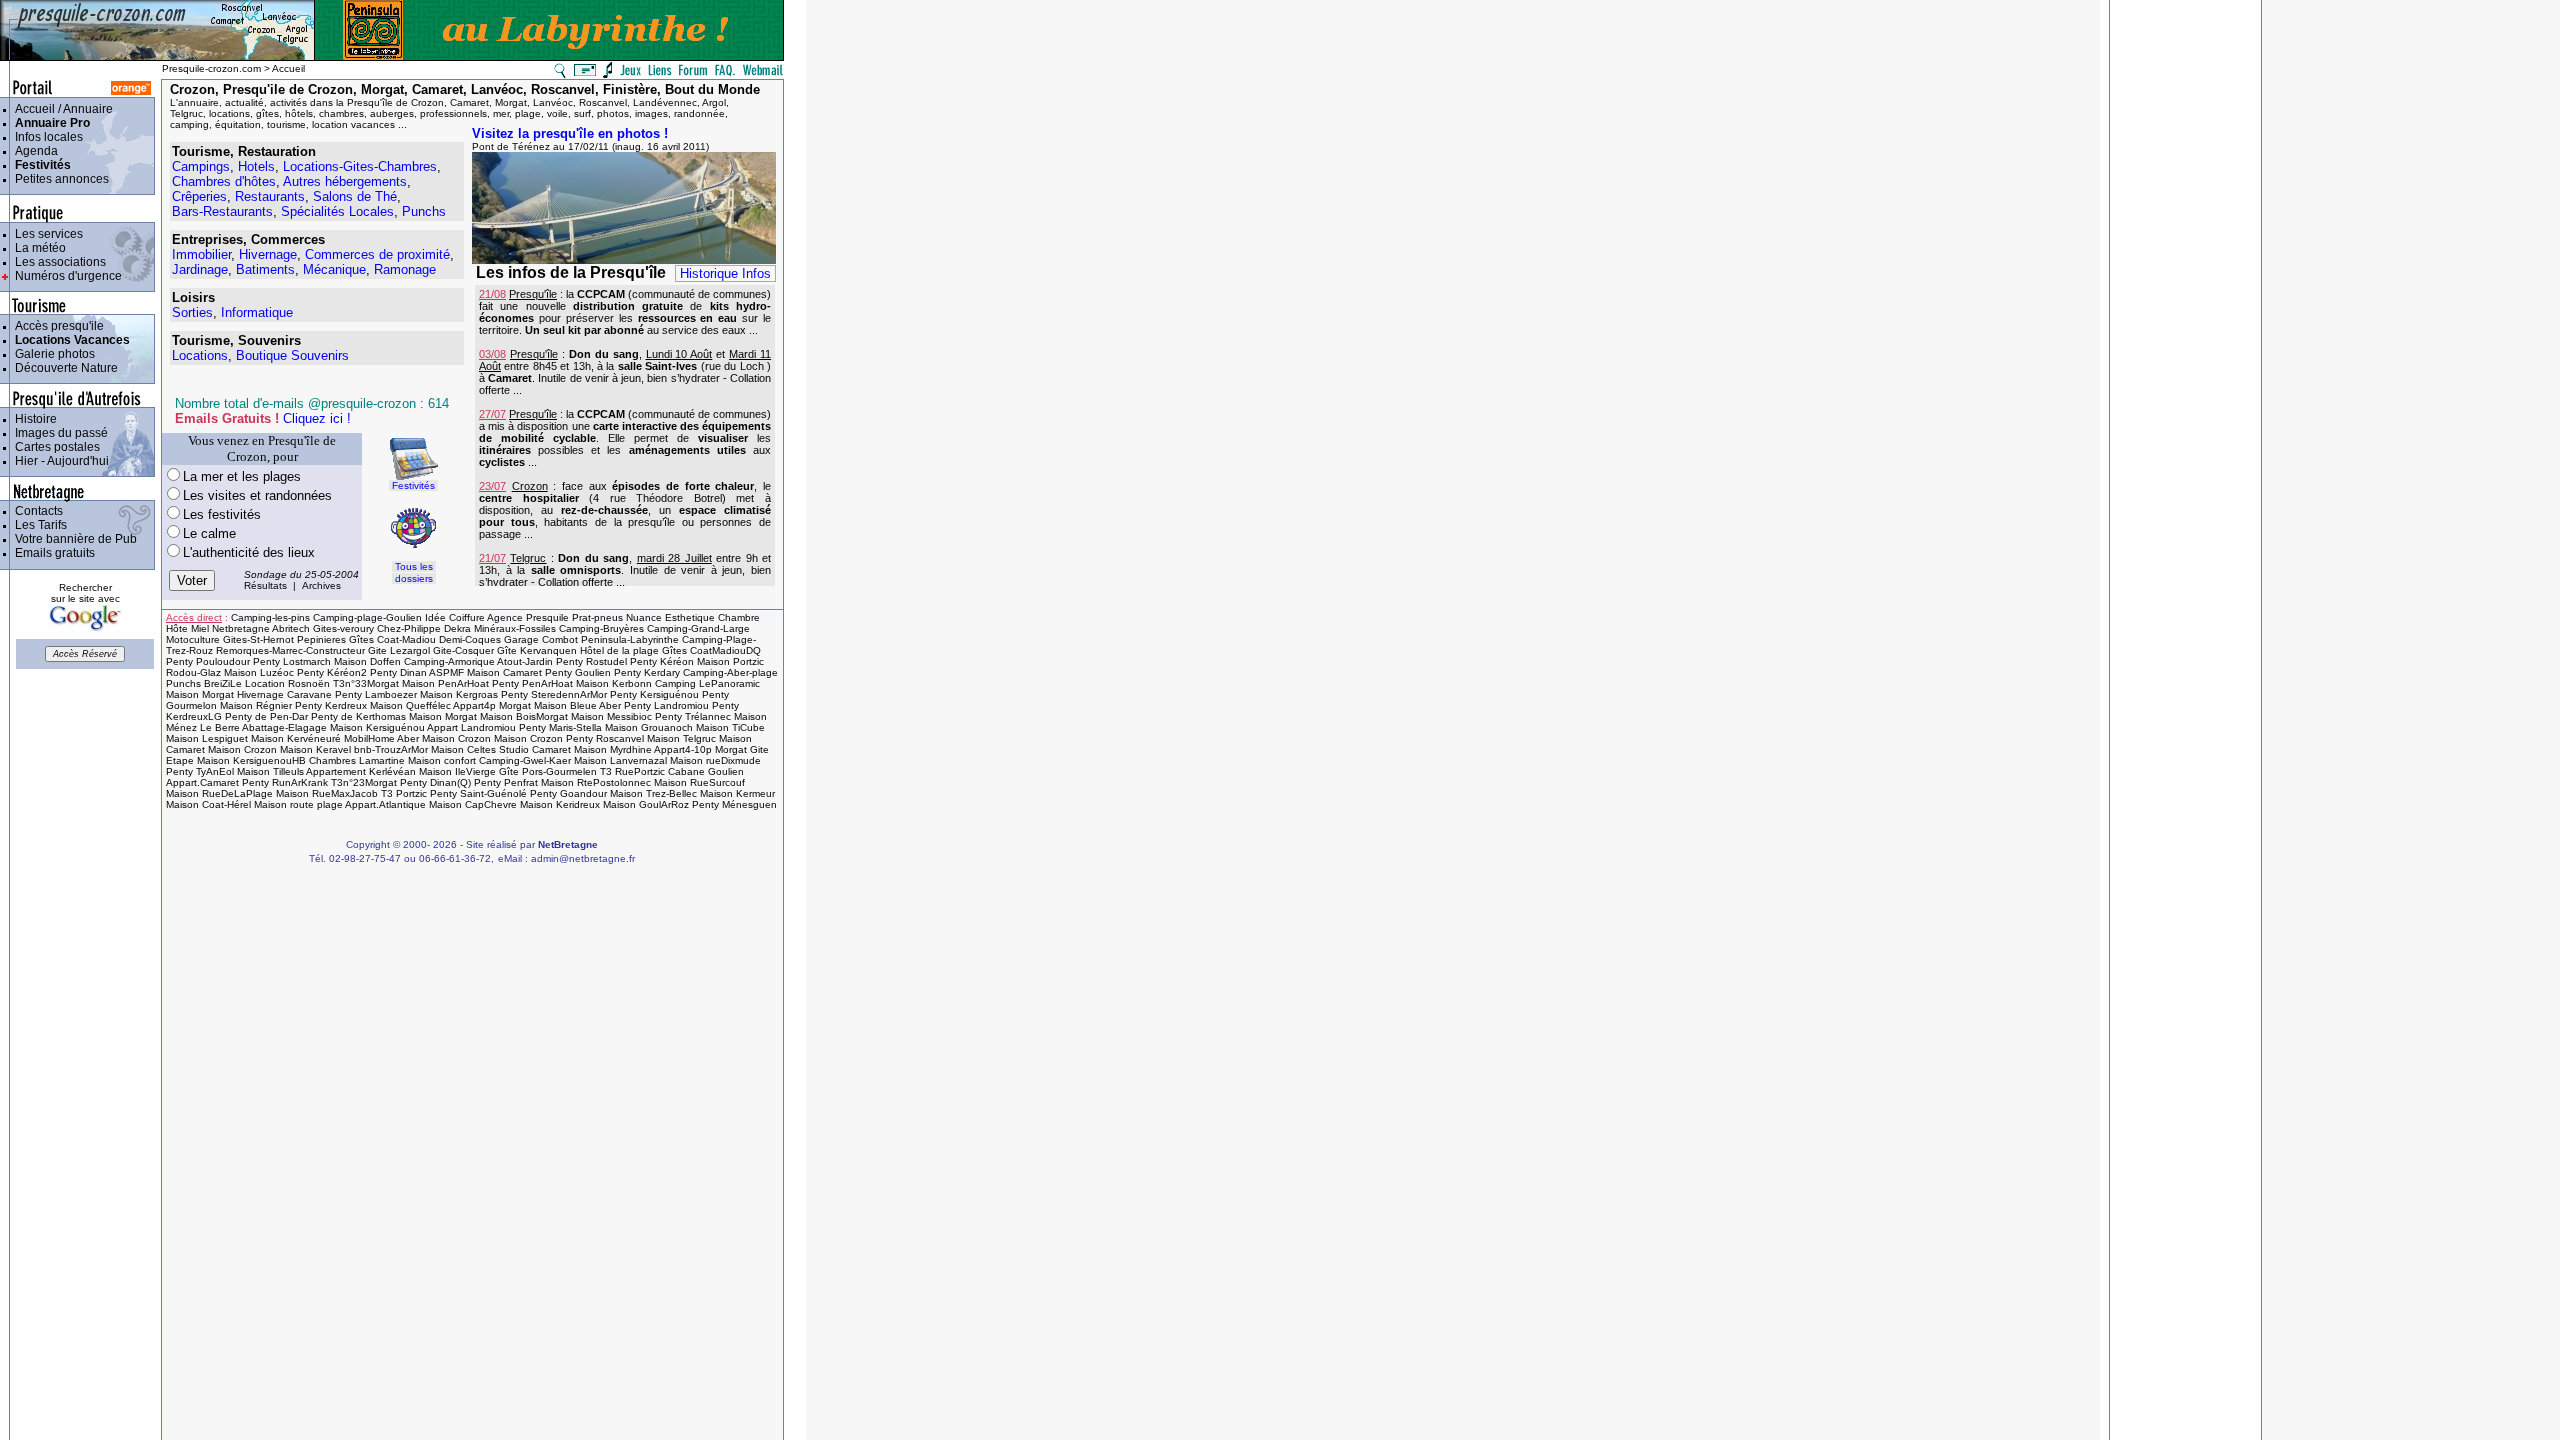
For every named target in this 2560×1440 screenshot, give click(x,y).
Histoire (33, 419)
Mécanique (334, 269)
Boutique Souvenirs (292, 355)
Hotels (256, 166)
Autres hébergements (345, 181)
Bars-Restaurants (222, 211)
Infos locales (46, 137)
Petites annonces (59, 179)
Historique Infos (725, 273)
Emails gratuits (52, 553)
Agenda (33, 151)
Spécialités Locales (337, 211)
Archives (321, 585)
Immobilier (201, 254)
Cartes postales (54, 447)
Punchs (424, 211)
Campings (201, 166)
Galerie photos (52, 354)
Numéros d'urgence (65, 276)
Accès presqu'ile (56, 326)
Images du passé (58, 433)
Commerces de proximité (377, 254)
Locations (200, 355)
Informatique (257, 312)
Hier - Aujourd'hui (59, 461)
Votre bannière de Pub (73, 539)
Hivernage (268, 254)
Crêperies (199, 196)
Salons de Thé (355, 196)
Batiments (265, 269)
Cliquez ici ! (317, 418)
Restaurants (270, 196)
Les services (46, 234)
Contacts (36, 511)
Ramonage (405, 269)
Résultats (265, 585)
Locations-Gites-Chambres (360, 166)
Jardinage (200, 269)
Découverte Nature (63, 368)
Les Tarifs (38, 525)
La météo (37, 248)
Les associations (57, 262)
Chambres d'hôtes (224, 181)
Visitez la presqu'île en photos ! (570, 133)
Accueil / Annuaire (61, 109)
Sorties (192, 312)
